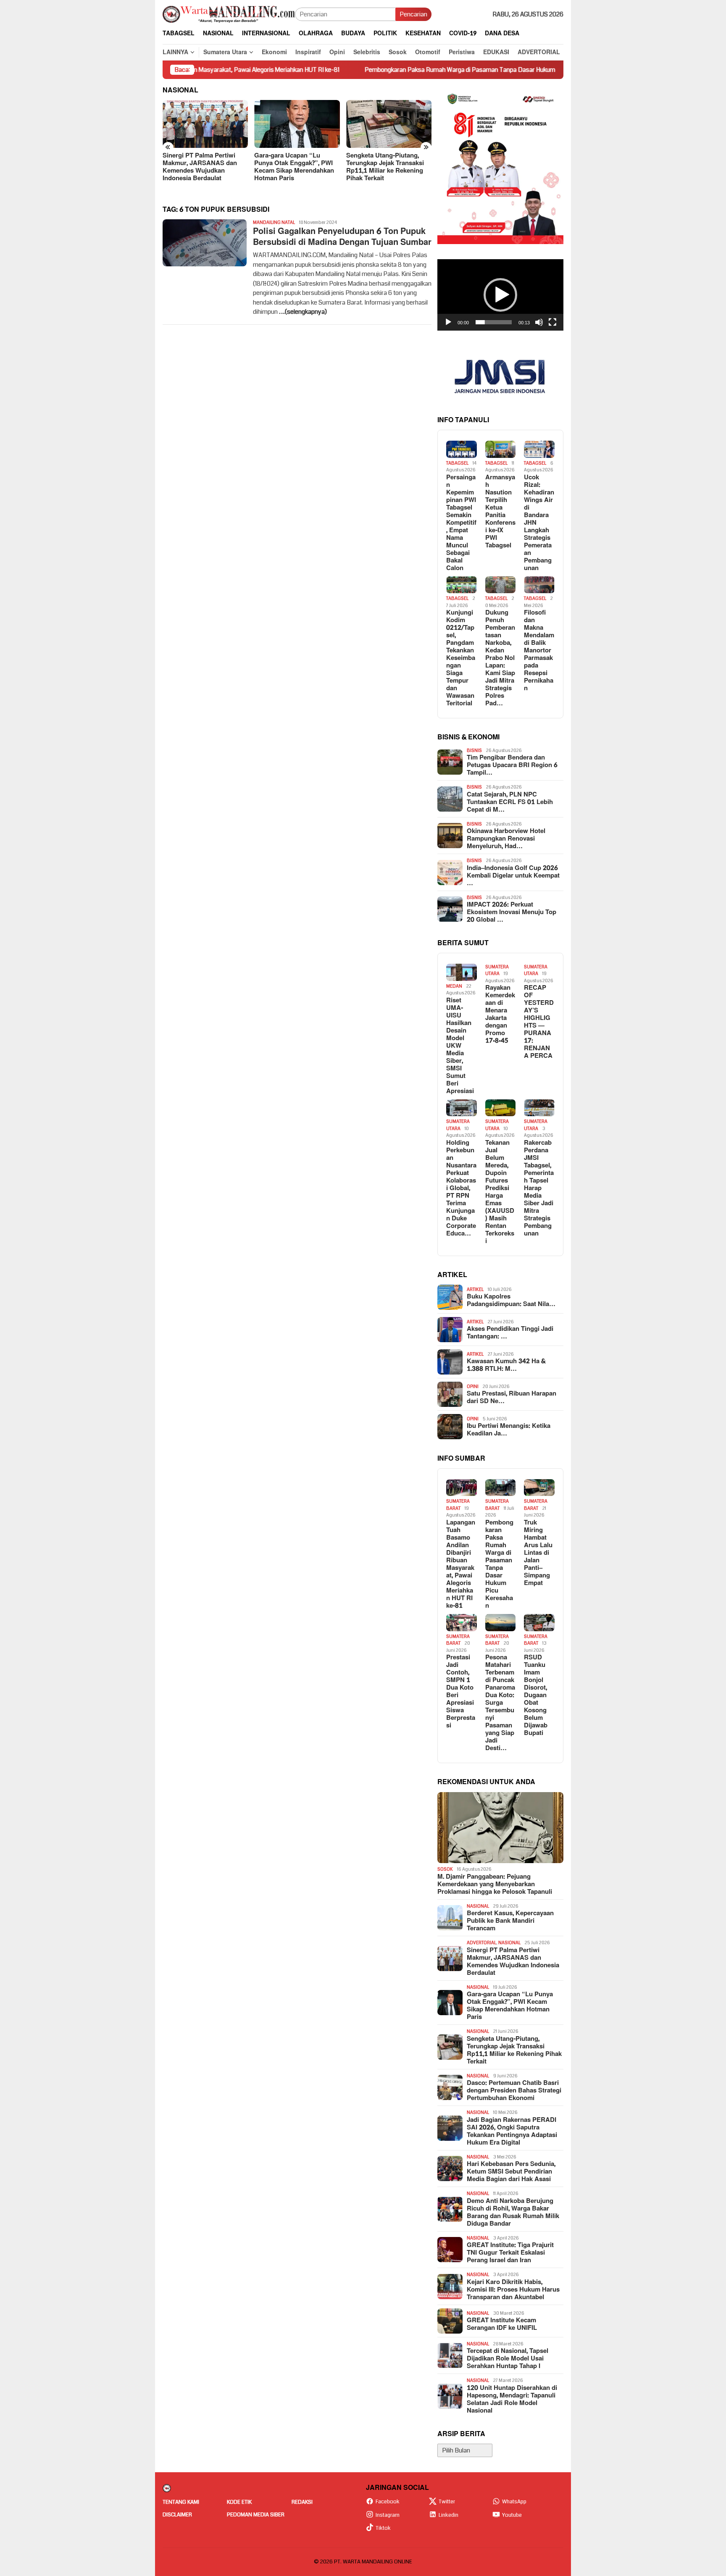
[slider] (494, 322)
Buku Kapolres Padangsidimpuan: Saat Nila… (511, 1301)
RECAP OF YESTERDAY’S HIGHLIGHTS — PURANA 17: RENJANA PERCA (539, 1022)
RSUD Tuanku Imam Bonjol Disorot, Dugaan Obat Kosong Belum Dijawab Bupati (536, 1695)
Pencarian (413, 14)
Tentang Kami (181, 2502)
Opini (473, 1387)
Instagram (388, 2515)
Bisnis (474, 750)
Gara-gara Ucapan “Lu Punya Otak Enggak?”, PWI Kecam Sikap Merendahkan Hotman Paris (203, 167)
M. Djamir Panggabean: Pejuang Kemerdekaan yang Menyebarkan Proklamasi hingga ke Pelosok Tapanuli (495, 1885)
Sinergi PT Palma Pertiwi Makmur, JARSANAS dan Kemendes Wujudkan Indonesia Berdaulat (513, 1962)
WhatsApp (514, 2502)
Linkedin (448, 2515)
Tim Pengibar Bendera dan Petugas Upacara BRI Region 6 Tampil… (512, 765)
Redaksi (302, 2502)
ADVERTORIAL (481, 1943)
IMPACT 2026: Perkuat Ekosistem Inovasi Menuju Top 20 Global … (512, 912)
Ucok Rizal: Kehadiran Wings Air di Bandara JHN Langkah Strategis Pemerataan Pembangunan (539, 523)
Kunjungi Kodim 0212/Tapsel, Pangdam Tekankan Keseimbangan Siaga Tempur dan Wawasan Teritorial (461, 658)
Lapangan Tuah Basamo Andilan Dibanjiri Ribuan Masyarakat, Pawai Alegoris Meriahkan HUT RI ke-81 (461, 1564)
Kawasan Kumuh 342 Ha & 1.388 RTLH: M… (506, 1365)
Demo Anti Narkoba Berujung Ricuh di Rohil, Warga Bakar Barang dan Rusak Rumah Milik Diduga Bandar (513, 2213)
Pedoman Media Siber (256, 2515)
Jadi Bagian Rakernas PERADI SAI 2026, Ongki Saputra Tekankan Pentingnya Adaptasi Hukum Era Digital (512, 2132)
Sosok (445, 1869)
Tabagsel (457, 463)
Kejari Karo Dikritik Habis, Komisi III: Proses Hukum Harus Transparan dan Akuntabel (513, 2290)
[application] (500, 295)
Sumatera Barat (458, 1505)
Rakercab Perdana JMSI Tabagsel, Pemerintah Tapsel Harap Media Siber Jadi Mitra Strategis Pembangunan (539, 1188)
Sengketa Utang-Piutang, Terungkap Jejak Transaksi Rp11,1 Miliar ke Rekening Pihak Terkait (293, 167)
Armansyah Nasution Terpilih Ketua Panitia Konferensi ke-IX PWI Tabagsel (500, 512)
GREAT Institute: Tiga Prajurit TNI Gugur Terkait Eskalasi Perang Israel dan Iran (510, 2253)
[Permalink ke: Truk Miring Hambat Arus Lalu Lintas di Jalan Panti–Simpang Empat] (539, 1488)
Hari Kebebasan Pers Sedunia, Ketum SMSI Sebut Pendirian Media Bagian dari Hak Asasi (511, 2172)
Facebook (388, 2502)
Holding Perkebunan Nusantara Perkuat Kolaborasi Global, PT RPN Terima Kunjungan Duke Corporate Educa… (461, 1188)
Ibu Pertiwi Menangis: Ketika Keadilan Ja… (509, 1430)
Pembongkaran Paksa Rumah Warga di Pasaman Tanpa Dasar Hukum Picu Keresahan (397, 70)
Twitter (447, 2502)
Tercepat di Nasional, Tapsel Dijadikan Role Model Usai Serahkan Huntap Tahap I (508, 2359)
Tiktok (383, 2528)
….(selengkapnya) (303, 312)
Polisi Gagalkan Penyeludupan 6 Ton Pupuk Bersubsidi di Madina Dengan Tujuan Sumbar (342, 237)
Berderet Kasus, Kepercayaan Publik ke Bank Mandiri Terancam (510, 1921)
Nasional (478, 1906)
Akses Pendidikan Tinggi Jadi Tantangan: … (510, 1333)
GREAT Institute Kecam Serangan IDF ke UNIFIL (502, 2324)
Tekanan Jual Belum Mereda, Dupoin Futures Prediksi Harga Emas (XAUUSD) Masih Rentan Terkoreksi (500, 1192)
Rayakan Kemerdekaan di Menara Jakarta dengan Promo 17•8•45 (500, 1015)
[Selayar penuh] (552, 322)
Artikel (475, 1289)
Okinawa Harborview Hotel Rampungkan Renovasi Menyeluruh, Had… (506, 839)
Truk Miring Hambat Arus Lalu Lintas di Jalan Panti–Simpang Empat (538, 1553)
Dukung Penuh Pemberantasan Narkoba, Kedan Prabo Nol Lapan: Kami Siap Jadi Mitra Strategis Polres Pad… (500, 658)
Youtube (512, 2515)
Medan (454, 986)
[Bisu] (539, 322)
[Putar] (448, 322)
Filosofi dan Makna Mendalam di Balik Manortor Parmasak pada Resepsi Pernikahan (539, 651)
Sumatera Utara (497, 970)
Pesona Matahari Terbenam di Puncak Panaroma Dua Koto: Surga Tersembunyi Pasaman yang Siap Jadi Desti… (500, 1703)
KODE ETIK (239, 2502)
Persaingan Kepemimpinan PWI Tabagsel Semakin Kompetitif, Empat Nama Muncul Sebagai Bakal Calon (461, 523)
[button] (500, 295)
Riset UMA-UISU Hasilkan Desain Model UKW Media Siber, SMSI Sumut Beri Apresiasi (460, 1046)
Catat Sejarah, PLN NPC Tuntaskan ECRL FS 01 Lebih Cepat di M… (510, 802)
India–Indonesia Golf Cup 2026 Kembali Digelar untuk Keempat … (513, 876)
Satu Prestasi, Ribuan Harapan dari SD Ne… (512, 1398)
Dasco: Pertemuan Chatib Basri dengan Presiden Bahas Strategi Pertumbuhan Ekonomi (389, 167)
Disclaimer (177, 2515)
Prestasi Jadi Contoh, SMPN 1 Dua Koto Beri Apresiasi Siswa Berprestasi (461, 1692)
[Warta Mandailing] (229, 14)
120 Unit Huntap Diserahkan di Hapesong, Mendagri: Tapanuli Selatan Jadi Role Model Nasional (512, 2400)
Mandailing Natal (274, 222)
